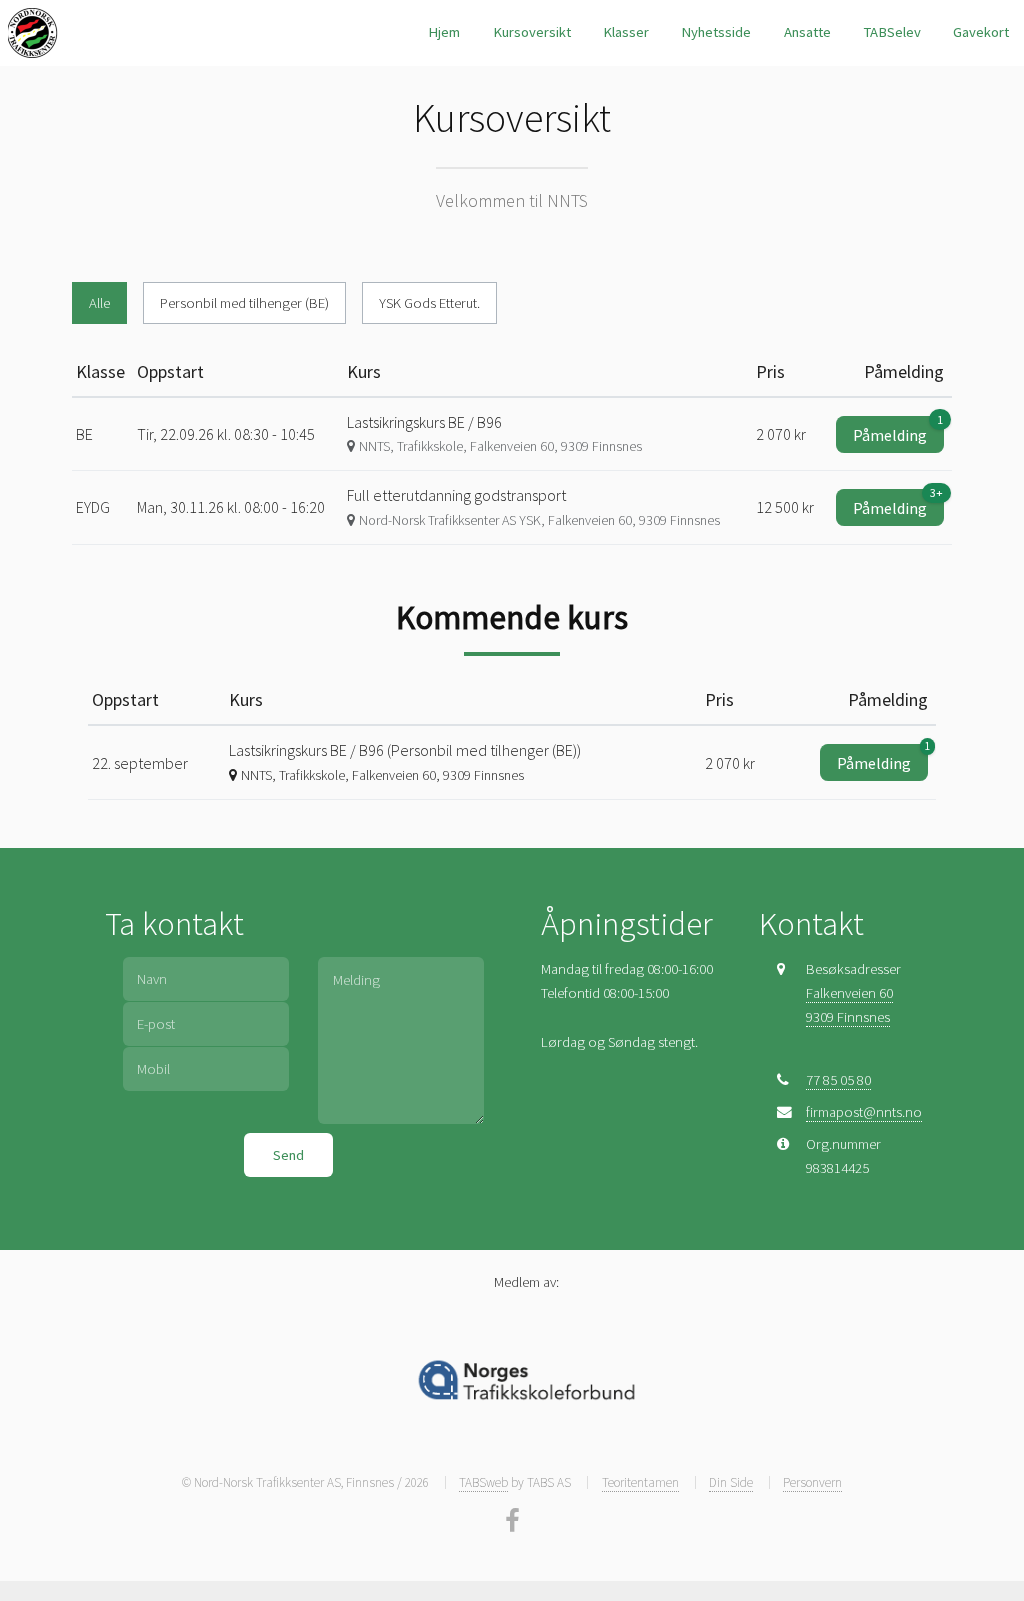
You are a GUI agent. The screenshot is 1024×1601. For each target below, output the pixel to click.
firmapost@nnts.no (864, 1112)
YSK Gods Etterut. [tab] (429, 303)
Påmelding (898, 430)
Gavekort (981, 32)
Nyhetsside (716, 32)
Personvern (812, 1482)
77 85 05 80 (838, 1080)
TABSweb (483, 1482)
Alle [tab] (99, 303)
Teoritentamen (640, 1482)
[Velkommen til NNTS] (33, 33)
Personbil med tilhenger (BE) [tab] (244, 303)
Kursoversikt (532, 32)
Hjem (444, 32)
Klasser (626, 32)
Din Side (731, 1482)
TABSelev (892, 32)
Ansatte (807, 32)
